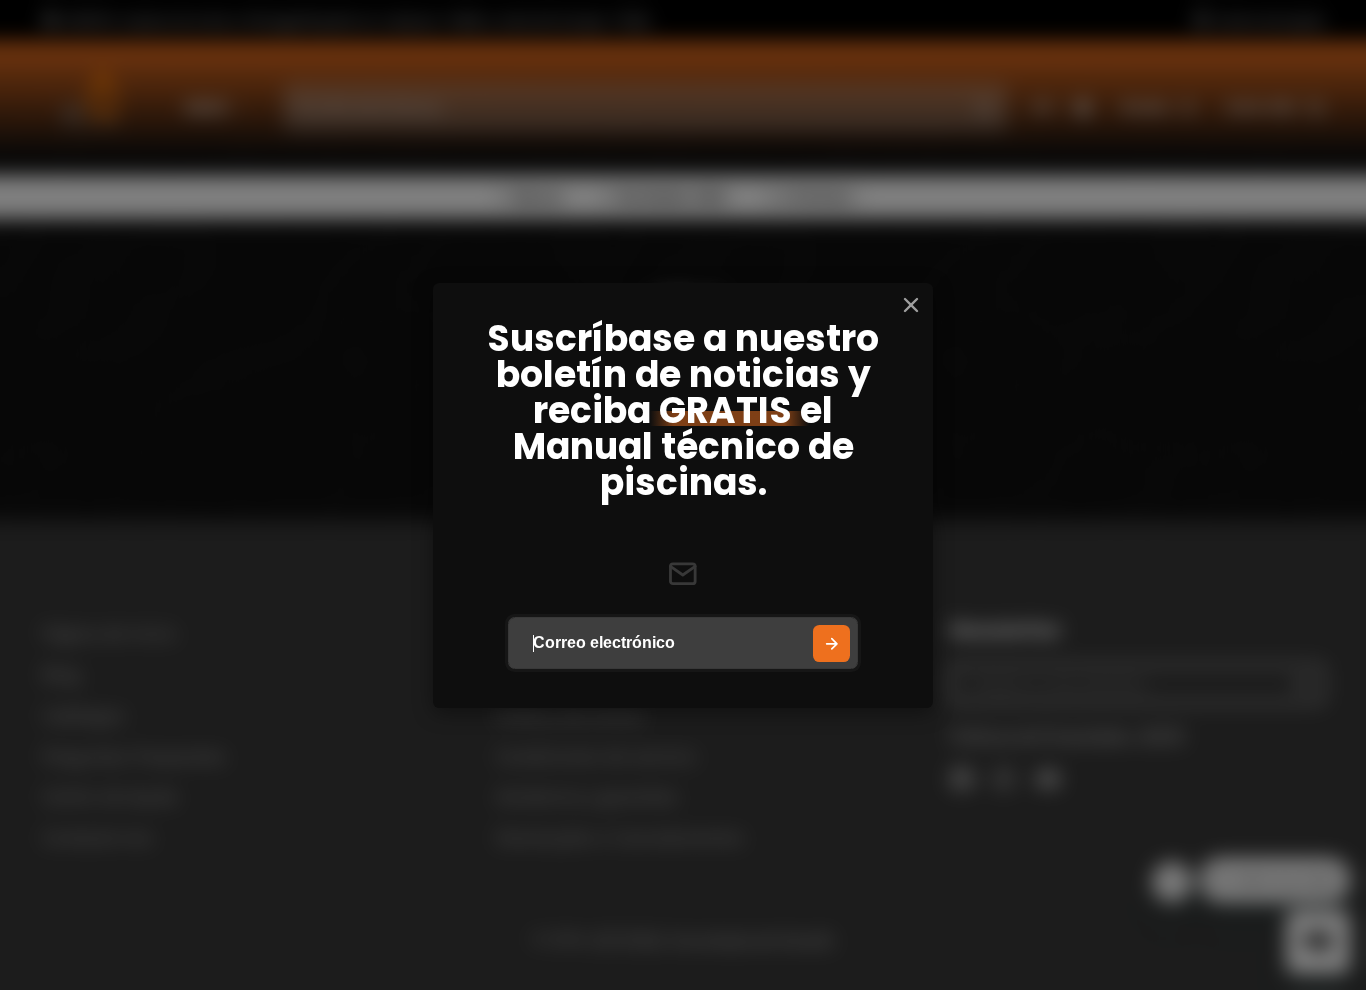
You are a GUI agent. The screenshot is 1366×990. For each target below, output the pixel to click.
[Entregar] (831, 643)
